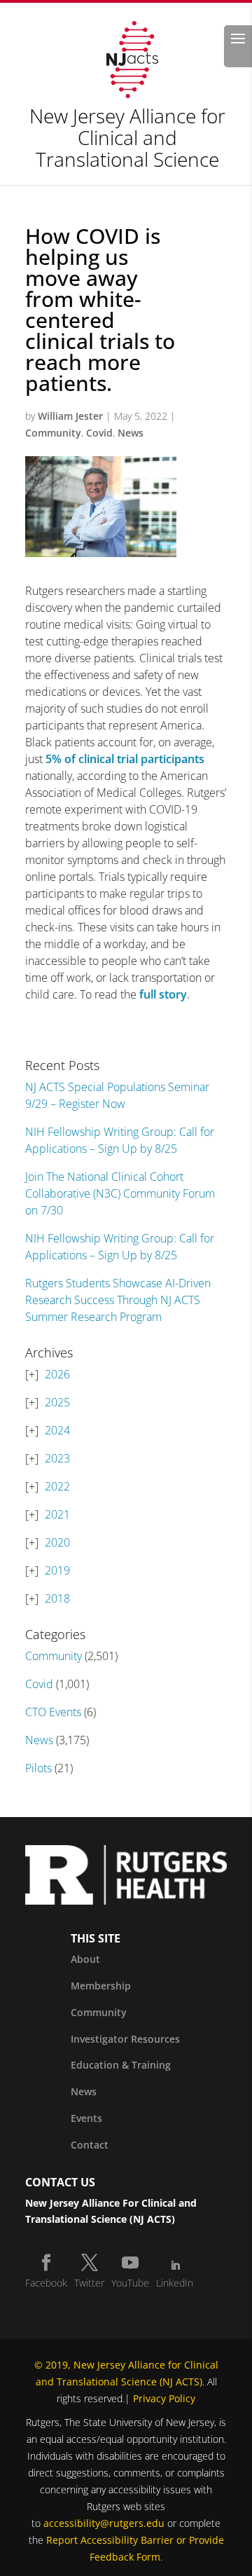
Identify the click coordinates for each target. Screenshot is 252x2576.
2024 (57, 1430)
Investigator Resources (125, 2039)
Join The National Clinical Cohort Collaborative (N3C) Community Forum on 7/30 (120, 1193)
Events (86, 2118)
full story (163, 994)
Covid (99, 433)
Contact (90, 2145)
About (85, 1959)
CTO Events (53, 1712)
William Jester (70, 416)
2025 (57, 1402)
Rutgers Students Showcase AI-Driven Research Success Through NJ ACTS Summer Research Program (118, 1300)
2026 (57, 1374)
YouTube (130, 2283)
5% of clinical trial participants (125, 759)
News (131, 433)
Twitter (89, 2283)
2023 (57, 1458)
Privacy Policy (164, 2398)
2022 (57, 1486)
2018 (57, 1598)
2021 (57, 1514)
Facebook (46, 2283)
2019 (57, 1570)
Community (53, 433)
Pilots (38, 1768)
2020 (57, 1542)
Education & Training (121, 2065)
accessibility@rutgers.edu (104, 2523)
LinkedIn (175, 2283)
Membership (101, 1986)
